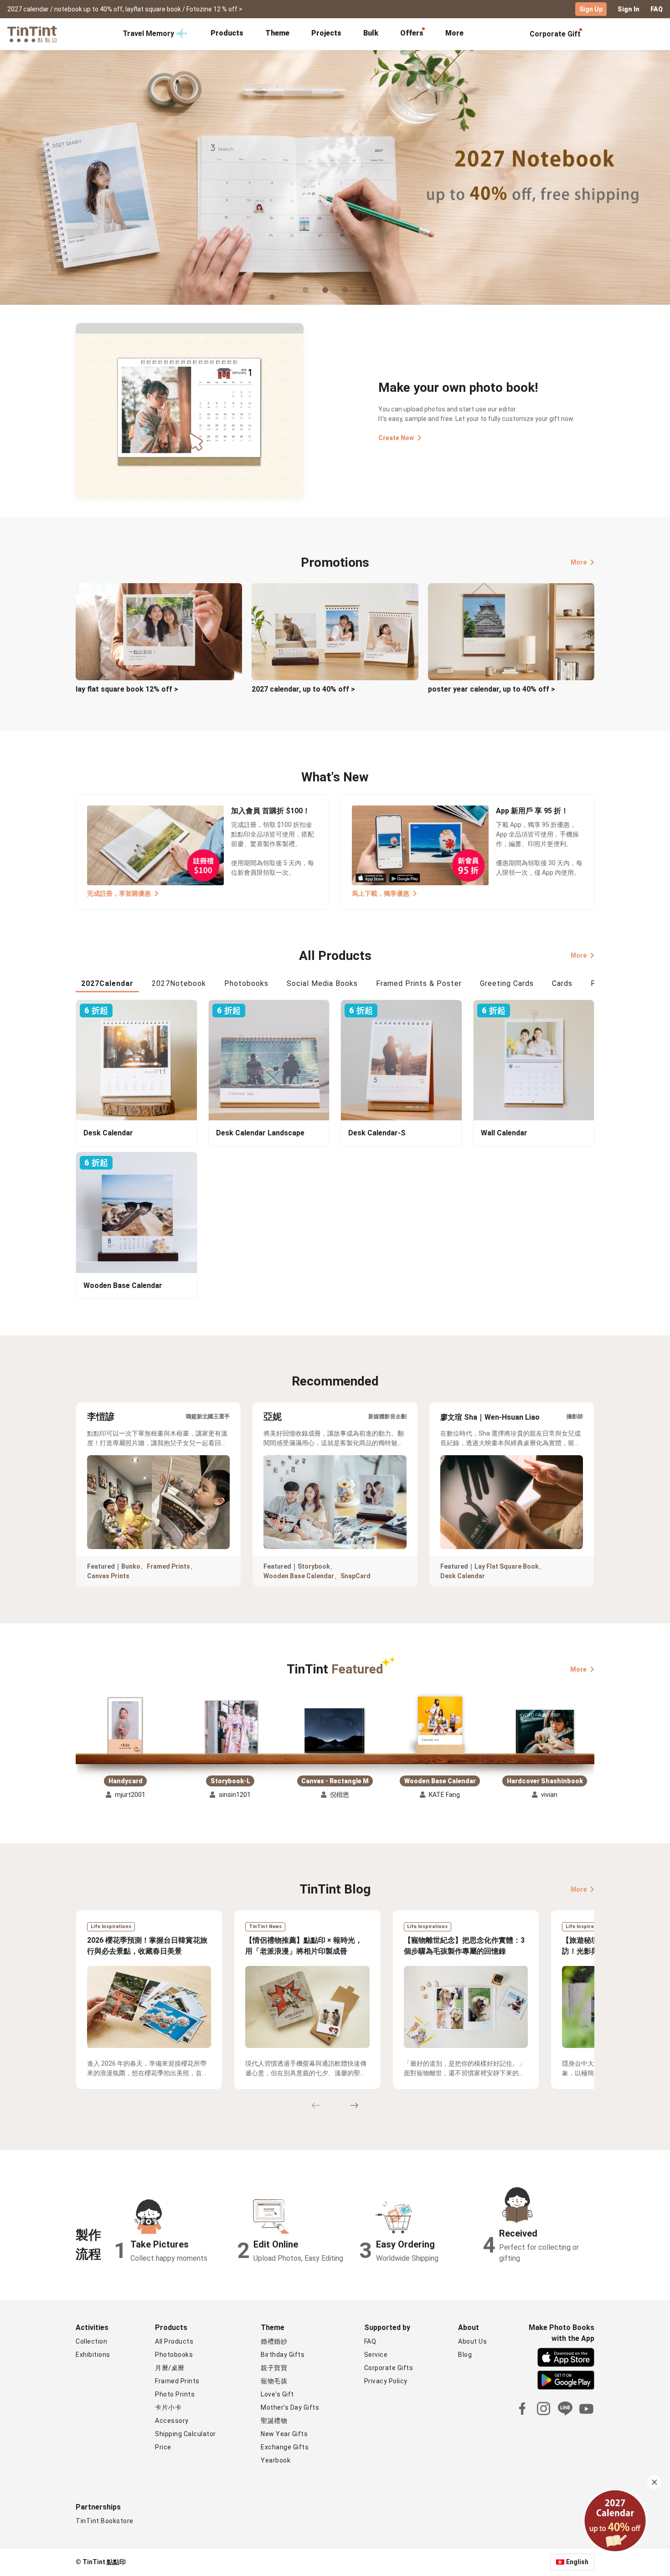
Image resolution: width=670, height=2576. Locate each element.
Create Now (396, 438)
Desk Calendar (463, 1576)
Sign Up (591, 9)
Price (163, 2447)
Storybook (314, 1566)
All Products (174, 2341)
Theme (277, 33)
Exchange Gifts (285, 2447)
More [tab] (454, 33)
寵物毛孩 (274, 2381)
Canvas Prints (108, 1576)
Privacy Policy (386, 2381)
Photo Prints (175, 2394)
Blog (465, 2355)
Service (376, 2355)
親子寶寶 (274, 2368)
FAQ (657, 9)
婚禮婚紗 (274, 2341)
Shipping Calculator (186, 2434)
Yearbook (276, 2460)
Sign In (629, 9)
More (579, 562)
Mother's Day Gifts (290, 2407)
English (577, 2562)
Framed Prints (168, 1566)
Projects (326, 33)
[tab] (227, 34)
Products (227, 33)
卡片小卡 (168, 2407)
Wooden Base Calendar (299, 1576)
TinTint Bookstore (105, 2521)
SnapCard (356, 1576)
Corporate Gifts (389, 2368)
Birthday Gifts (283, 2355)
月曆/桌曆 (170, 2368)
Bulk (371, 33)
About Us (472, 2341)
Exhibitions (93, 2355)
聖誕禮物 (274, 2421)
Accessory (172, 2421)
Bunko (131, 1566)
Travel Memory (148, 33)
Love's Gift (277, 2394)
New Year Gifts (284, 2434)
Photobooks (174, 2355)
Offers (412, 33)
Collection (91, 2341)
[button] (125, 1726)
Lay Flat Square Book (507, 1566)
